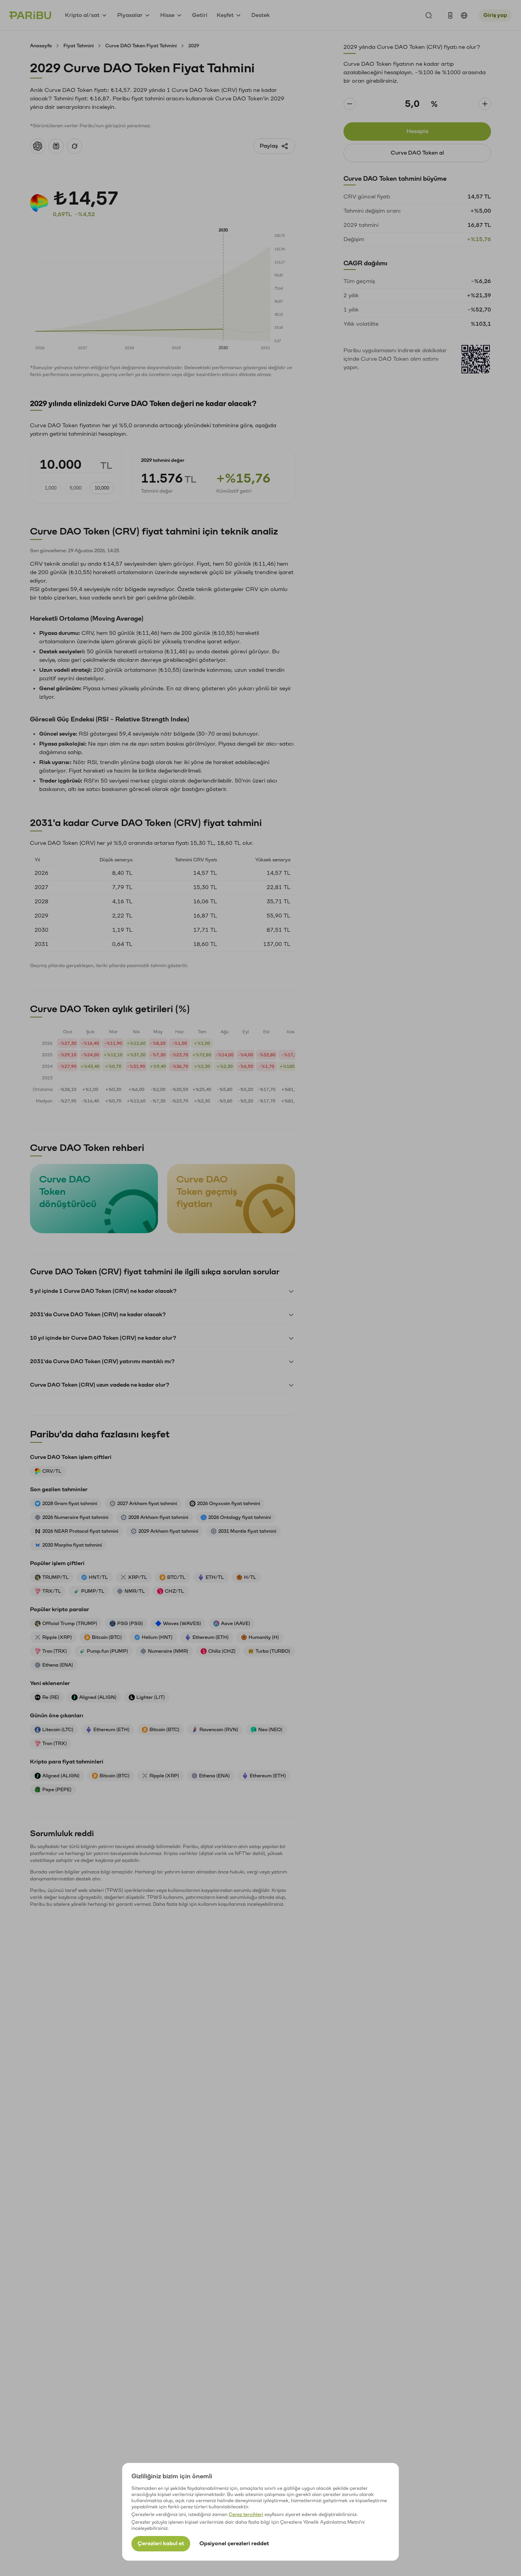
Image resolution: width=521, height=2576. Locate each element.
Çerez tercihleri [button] (246, 2514)
